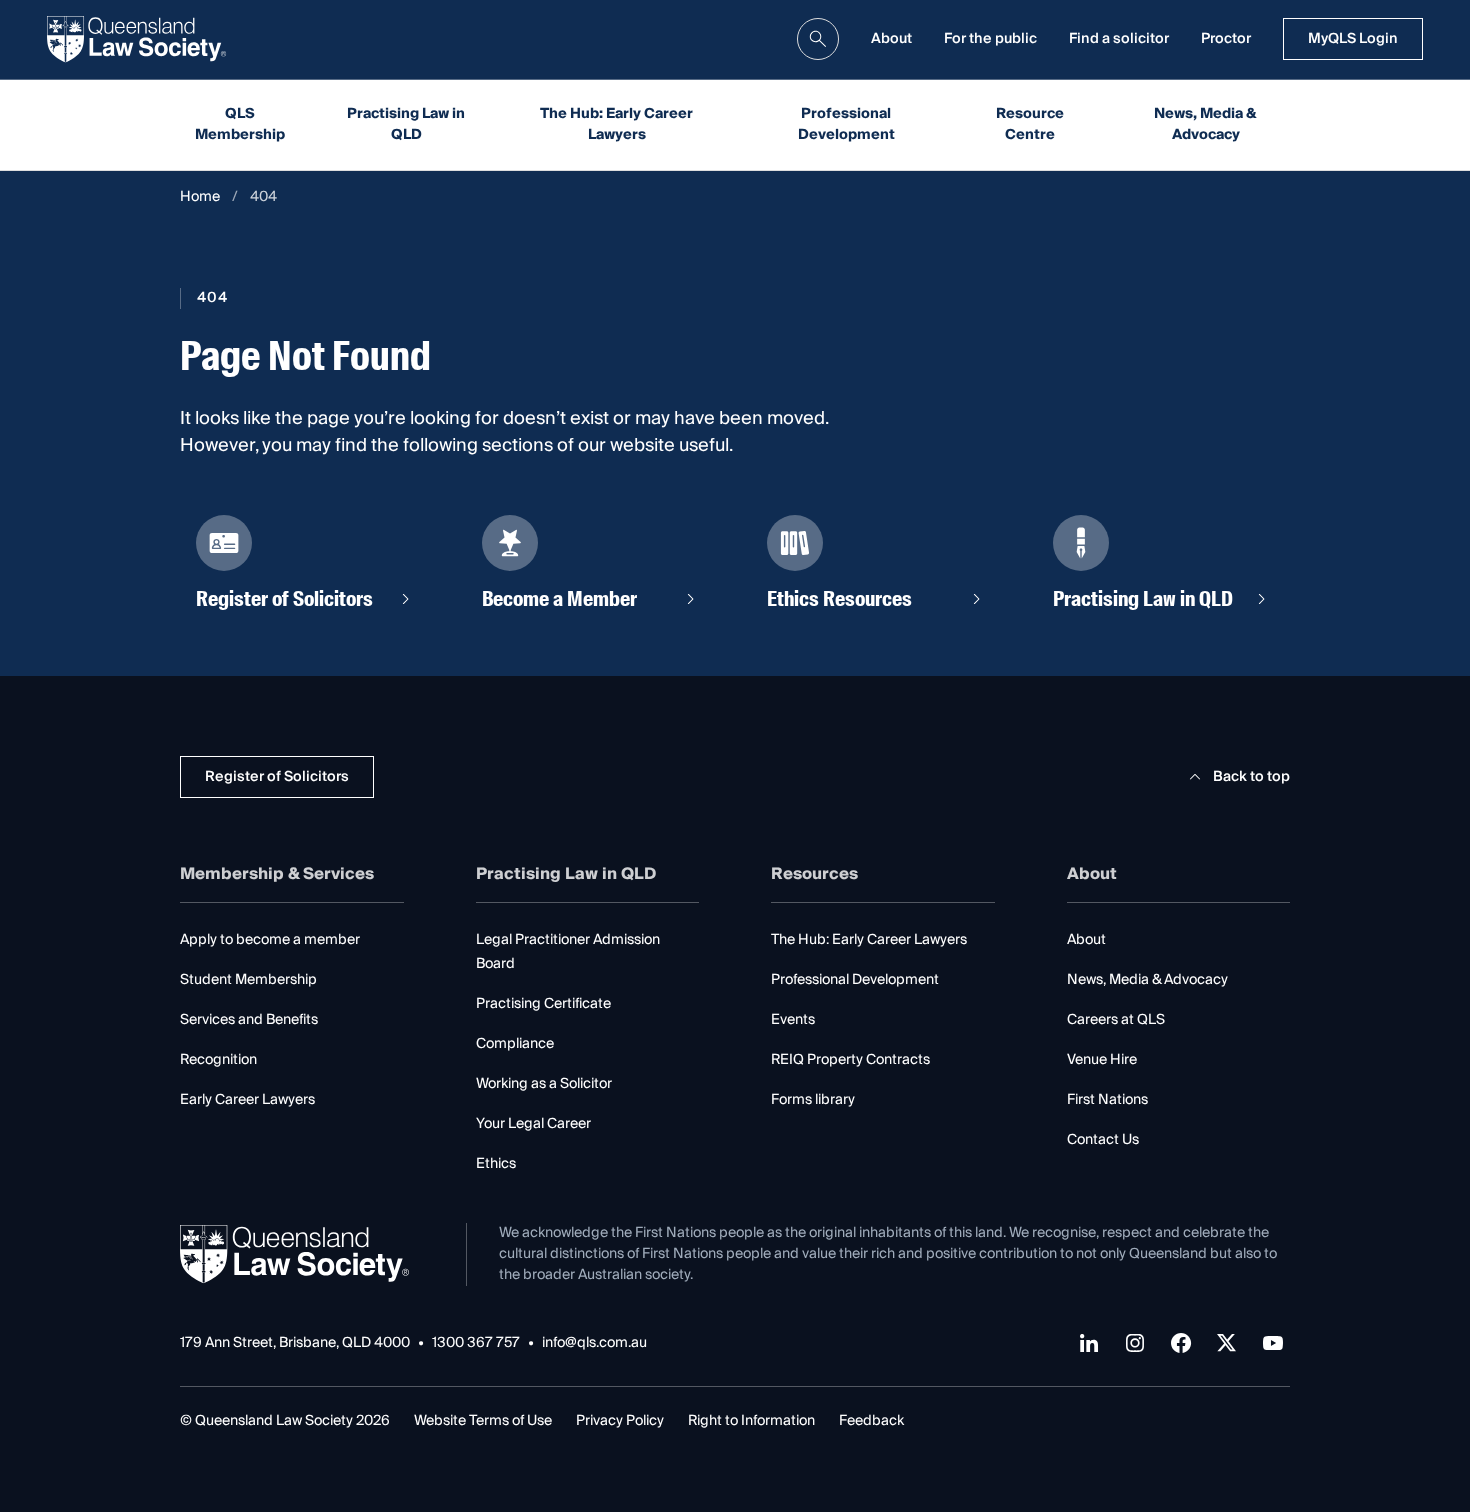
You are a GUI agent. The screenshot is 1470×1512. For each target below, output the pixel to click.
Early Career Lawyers (247, 1100)
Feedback (871, 1421)
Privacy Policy (620, 1421)
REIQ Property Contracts (850, 1060)
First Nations (1107, 1100)
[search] (818, 39)
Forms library (813, 1100)
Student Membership (248, 980)
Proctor (1226, 39)
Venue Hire (1102, 1060)
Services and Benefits (249, 1020)
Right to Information (751, 1421)
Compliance (515, 1044)
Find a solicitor (1119, 39)
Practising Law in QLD (406, 124)
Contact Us (1103, 1140)
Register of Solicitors (277, 777)
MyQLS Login (1353, 39)
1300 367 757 (476, 1343)
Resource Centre (1030, 124)
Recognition (218, 1060)
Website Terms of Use (483, 1421)
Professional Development (846, 124)
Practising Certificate (543, 1004)
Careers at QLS (1116, 1020)
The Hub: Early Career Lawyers (616, 124)
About (891, 39)
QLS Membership (240, 124)
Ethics (496, 1164)
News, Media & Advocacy (1205, 124)
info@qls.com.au (594, 1343)
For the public (990, 39)
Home (200, 197)
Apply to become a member (270, 940)
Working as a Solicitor (544, 1084)
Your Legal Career (533, 1124)
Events (793, 1020)
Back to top (1251, 777)
